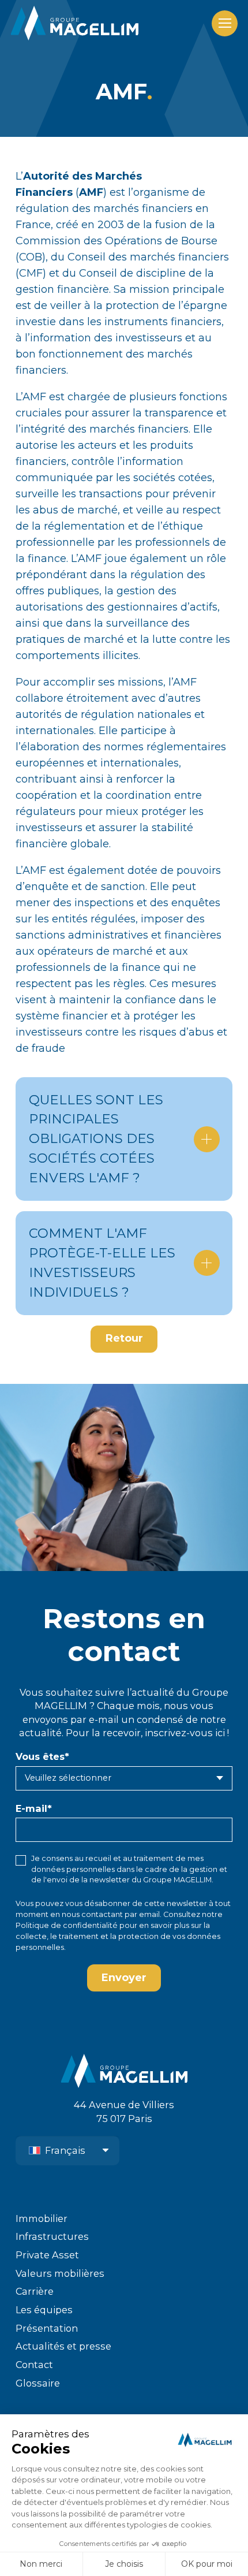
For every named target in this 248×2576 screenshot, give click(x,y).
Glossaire (38, 2383)
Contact (34, 2365)
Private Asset (47, 2255)
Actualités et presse (63, 2346)
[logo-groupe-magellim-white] (74, 23)
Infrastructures (52, 2236)
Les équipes (44, 2310)
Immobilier (42, 2218)
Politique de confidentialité (67, 1925)
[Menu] (225, 23)
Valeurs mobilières (60, 2273)
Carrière (35, 2291)
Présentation (47, 2328)
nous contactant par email (111, 1914)
